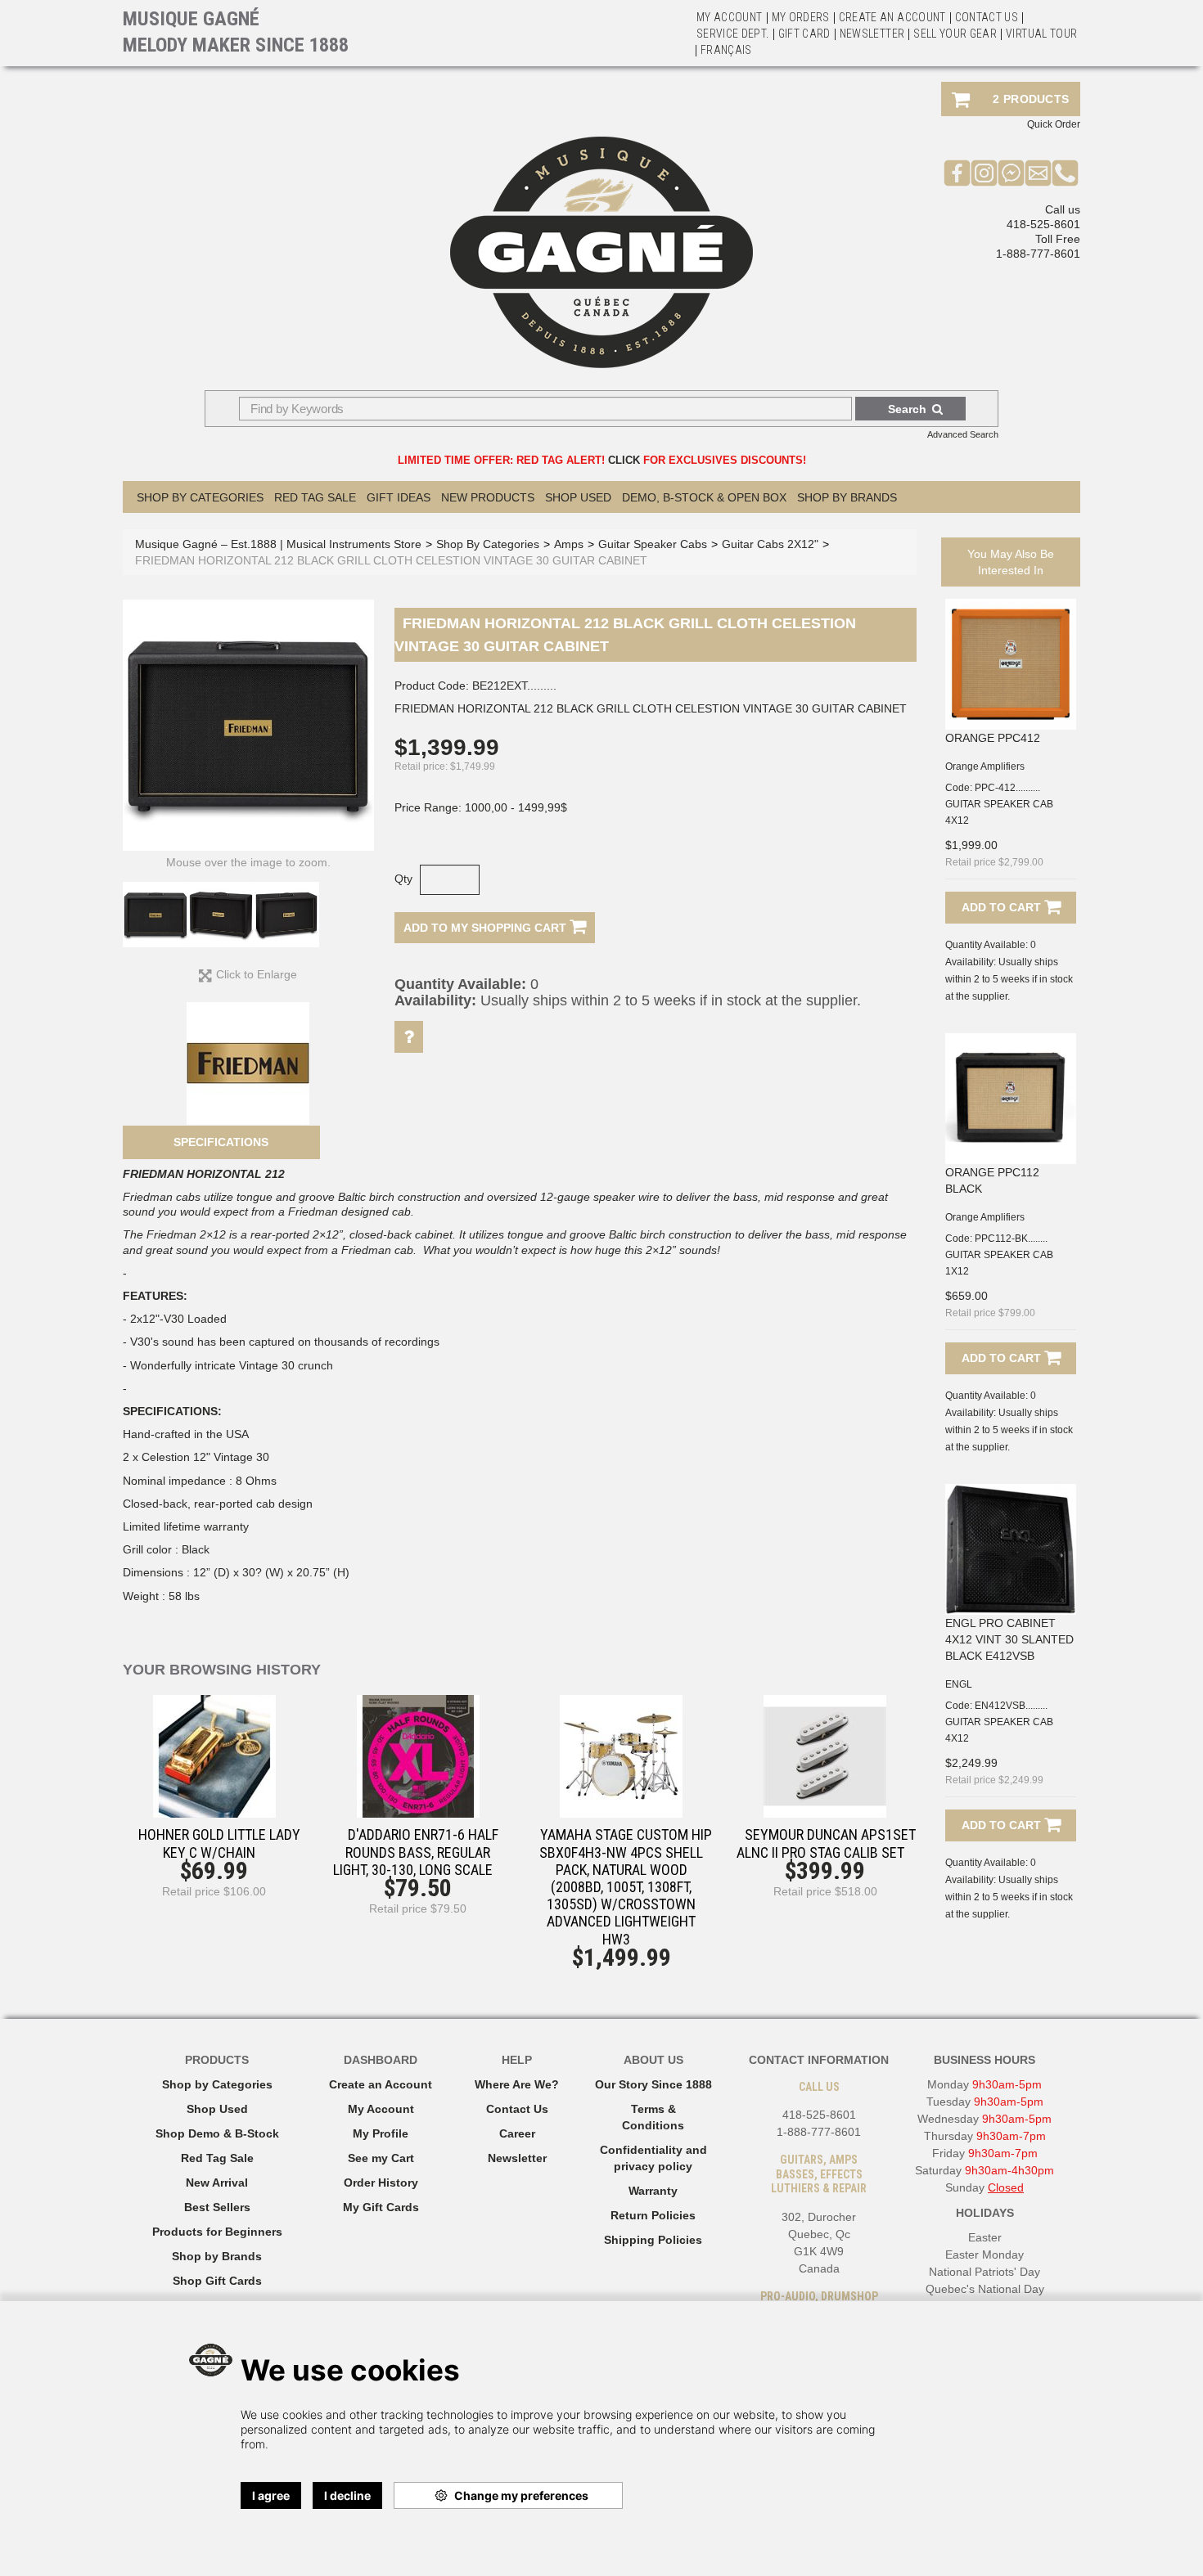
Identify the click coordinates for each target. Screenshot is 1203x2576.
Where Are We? (517, 2084)
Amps (569, 544)
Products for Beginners (217, 2232)
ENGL (959, 1684)
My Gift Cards (381, 2207)
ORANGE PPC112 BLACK (992, 1180)
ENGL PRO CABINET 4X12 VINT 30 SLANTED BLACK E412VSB (1009, 1639)
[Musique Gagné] (601, 252)
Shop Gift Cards (217, 2281)
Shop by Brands (847, 497)
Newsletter (872, 34)
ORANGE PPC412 (993, 738)
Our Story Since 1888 (653, 2084)
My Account (730, 17)
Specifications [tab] (221, 1142)
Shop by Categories (217, 2084)
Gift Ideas (399, 497)
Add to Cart (1003, 907)
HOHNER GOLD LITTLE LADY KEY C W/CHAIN (219, 1843)
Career (517, 2133)
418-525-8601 (1043, 224)
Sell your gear (955, 34)
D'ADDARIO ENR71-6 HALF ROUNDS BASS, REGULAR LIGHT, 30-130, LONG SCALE (416, 1852)
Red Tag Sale (315, 497)
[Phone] (1065, 173)
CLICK (624, 460)
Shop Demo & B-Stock (217, 2133)
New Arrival (217, 2183)
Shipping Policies (653, 2240)
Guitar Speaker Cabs (653, 544)
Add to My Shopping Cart (487, 928)
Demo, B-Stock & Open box (704, 497)
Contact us (987, 17)
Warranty (653, 2191)
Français (726, 50)
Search (907, 409)
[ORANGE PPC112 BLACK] (1011, 1099)
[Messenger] (1011, 173)
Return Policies (653, 2215)
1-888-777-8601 (1038, 254)
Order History (381, 2183)
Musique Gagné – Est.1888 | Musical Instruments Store (278, 544)
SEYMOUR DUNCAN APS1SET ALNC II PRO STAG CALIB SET (826, 1843)
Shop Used (578, 497)
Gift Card (804, 34)
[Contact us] (1038, 173)
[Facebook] (957, 173)
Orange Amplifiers (985, 767)
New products (488, 497)
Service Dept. (733, 34)
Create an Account (892, 17)
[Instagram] (984, 173)
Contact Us (517, 2109)
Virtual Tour (1041, 34)
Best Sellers (217, 2207)
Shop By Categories (200, 497)
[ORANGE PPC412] (1011, 664)
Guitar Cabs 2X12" (770, 544)
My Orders (801, 17)
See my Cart (381, 2158)
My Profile (381, 2133)
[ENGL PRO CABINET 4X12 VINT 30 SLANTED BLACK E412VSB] (1011, 1549)
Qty (403, 879)
